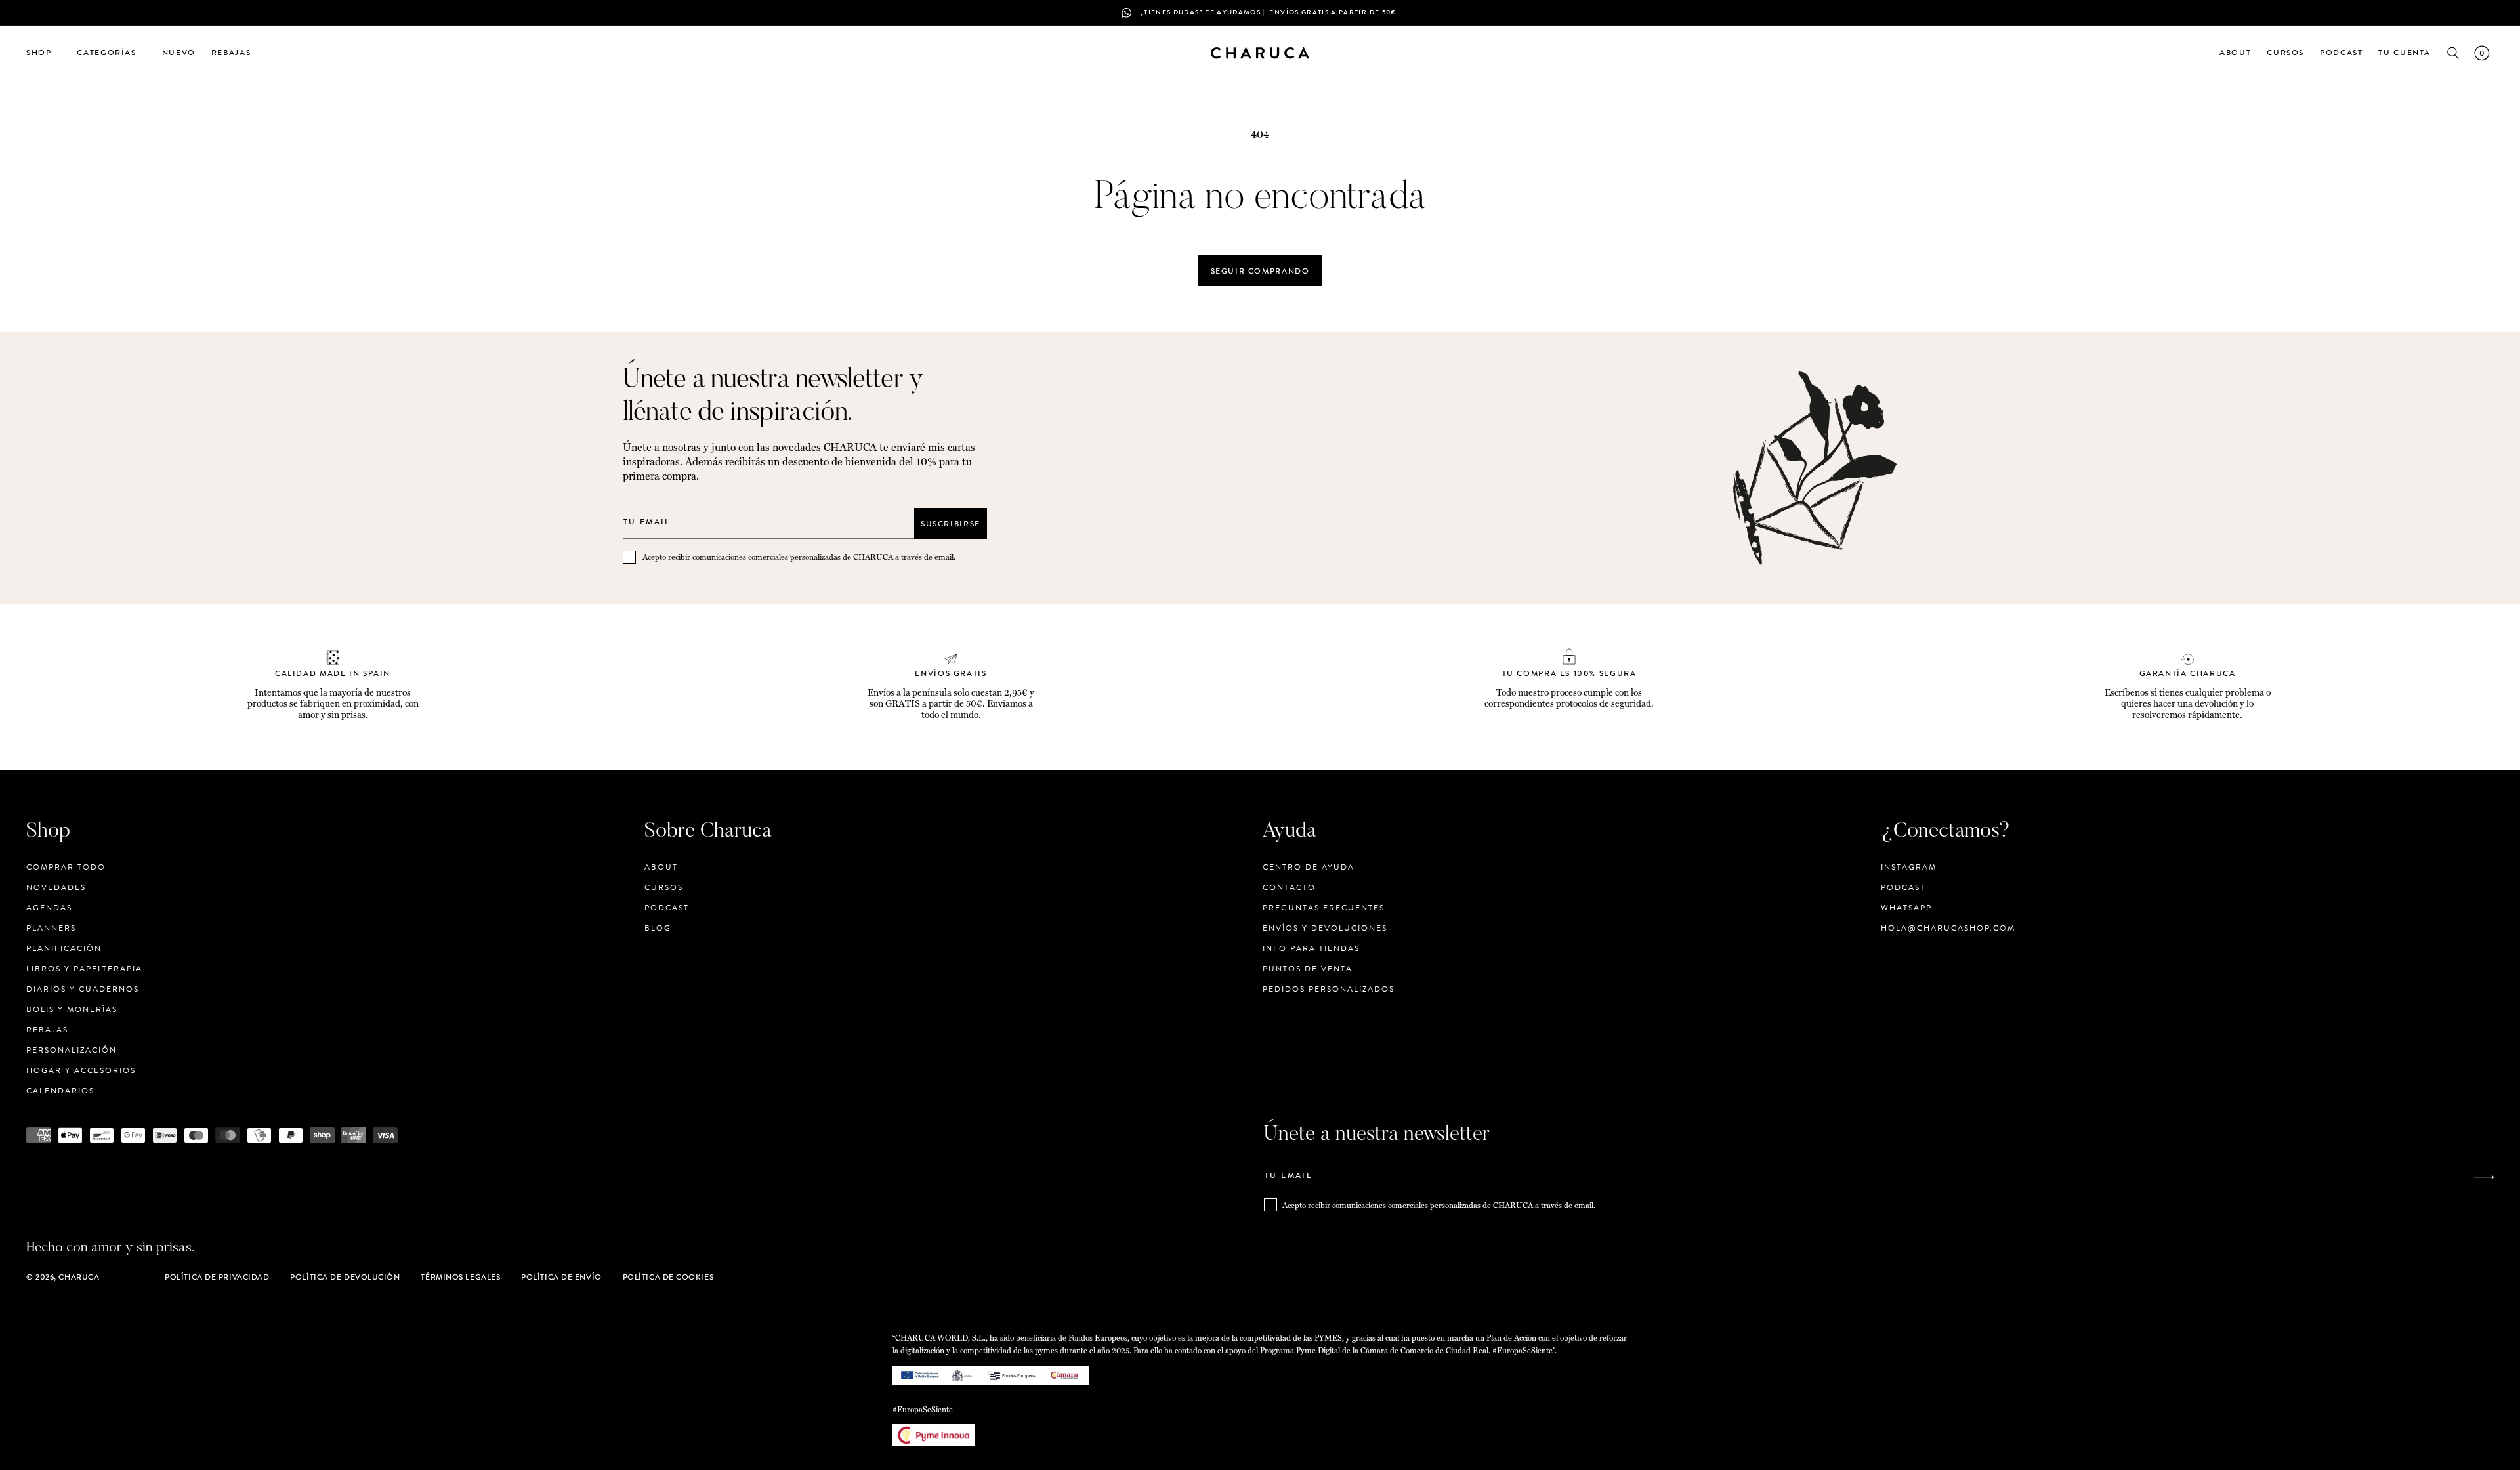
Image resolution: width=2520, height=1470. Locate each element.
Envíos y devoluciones (1325, 928)
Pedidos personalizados (1329, 989)
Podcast (667, 908)
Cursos (664, 887)
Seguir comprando (1260, 271)
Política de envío (561, 1277)
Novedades (56, 887)
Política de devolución (345, 1277)
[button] (44, 53)
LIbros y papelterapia (84, 969)
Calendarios (60, 1091)
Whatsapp (1906, 908)
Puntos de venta (1308, 969)
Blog (658, 928)
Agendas (49, 908)
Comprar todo (66, 867)
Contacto (1289, 887)
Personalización (72, 1050)
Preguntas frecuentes (1324, 908)
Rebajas (47, 1030)
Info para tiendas (1311, 948)
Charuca (79, 1277)
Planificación (64, 948)
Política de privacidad (217, 1277)
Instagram (1909, 867)
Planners (51, 928)
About (661, 867)
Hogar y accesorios (81, 1070)
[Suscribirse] (2484, 1177)
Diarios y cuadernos (83, 989)
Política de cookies (668, 1277)
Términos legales (460, 1277)
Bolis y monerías (72, 1009)
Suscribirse (951, 523)
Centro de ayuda (1309, 867)
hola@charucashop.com (1948, 928)
